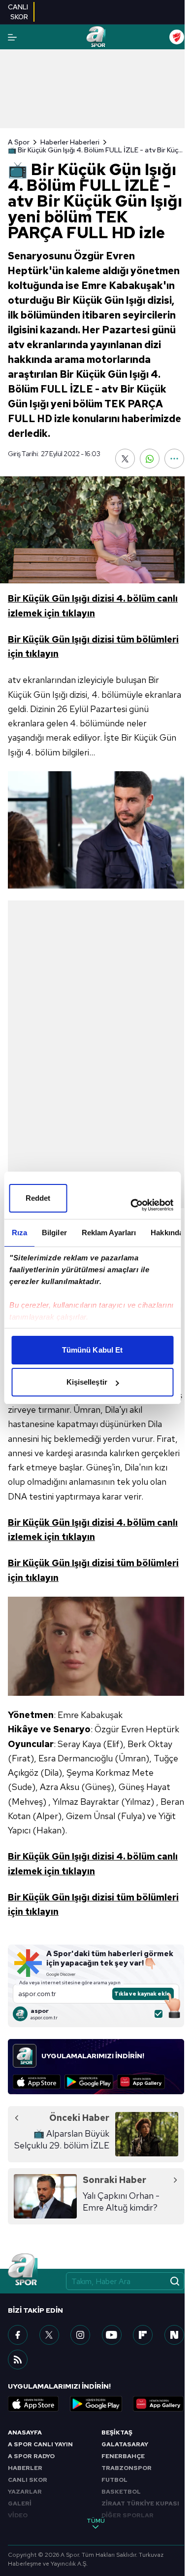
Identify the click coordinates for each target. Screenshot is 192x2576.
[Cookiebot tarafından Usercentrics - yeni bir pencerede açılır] (131, 1205)
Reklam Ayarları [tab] (109, 1233)
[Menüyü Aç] (12, 37)
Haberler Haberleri (70, 142)
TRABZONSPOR (127, 2468)
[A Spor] (96, 37)
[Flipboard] (143, 2335)
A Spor (19, 142)
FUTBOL (114, 2480)
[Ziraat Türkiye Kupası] (177, 37)
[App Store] (37, 2082)
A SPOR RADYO (31, 2456)
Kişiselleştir (87, 1382)
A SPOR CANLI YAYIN (40, 2444)
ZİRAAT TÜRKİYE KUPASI (140, 2504)
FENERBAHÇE (123, 2456)
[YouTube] (112, 2335)
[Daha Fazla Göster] (174, 459)
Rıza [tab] (19, 1233)
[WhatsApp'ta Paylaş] (150, 459)
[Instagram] (80, 2335)
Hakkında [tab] (167, 1233)
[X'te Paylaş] (125, 459)
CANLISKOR (18, 12)
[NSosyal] (174, 2335)
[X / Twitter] (49, 2335)
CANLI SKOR (28, 2480)
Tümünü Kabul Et (93, 1350)
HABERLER (25, 2468)
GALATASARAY (125, 2444)
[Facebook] (18, 2335)
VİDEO (18, 2515)
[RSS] (18, 2360)
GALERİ (20, 2504)
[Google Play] (89, 2082)
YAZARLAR (25, 2492)
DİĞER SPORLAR (128, 2515)
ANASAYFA (25, 2433)
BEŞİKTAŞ (117, 2433)
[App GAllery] (141, 2082)
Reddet (38, 1198)
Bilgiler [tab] (54, 1233)
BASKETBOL (121, 2492)
